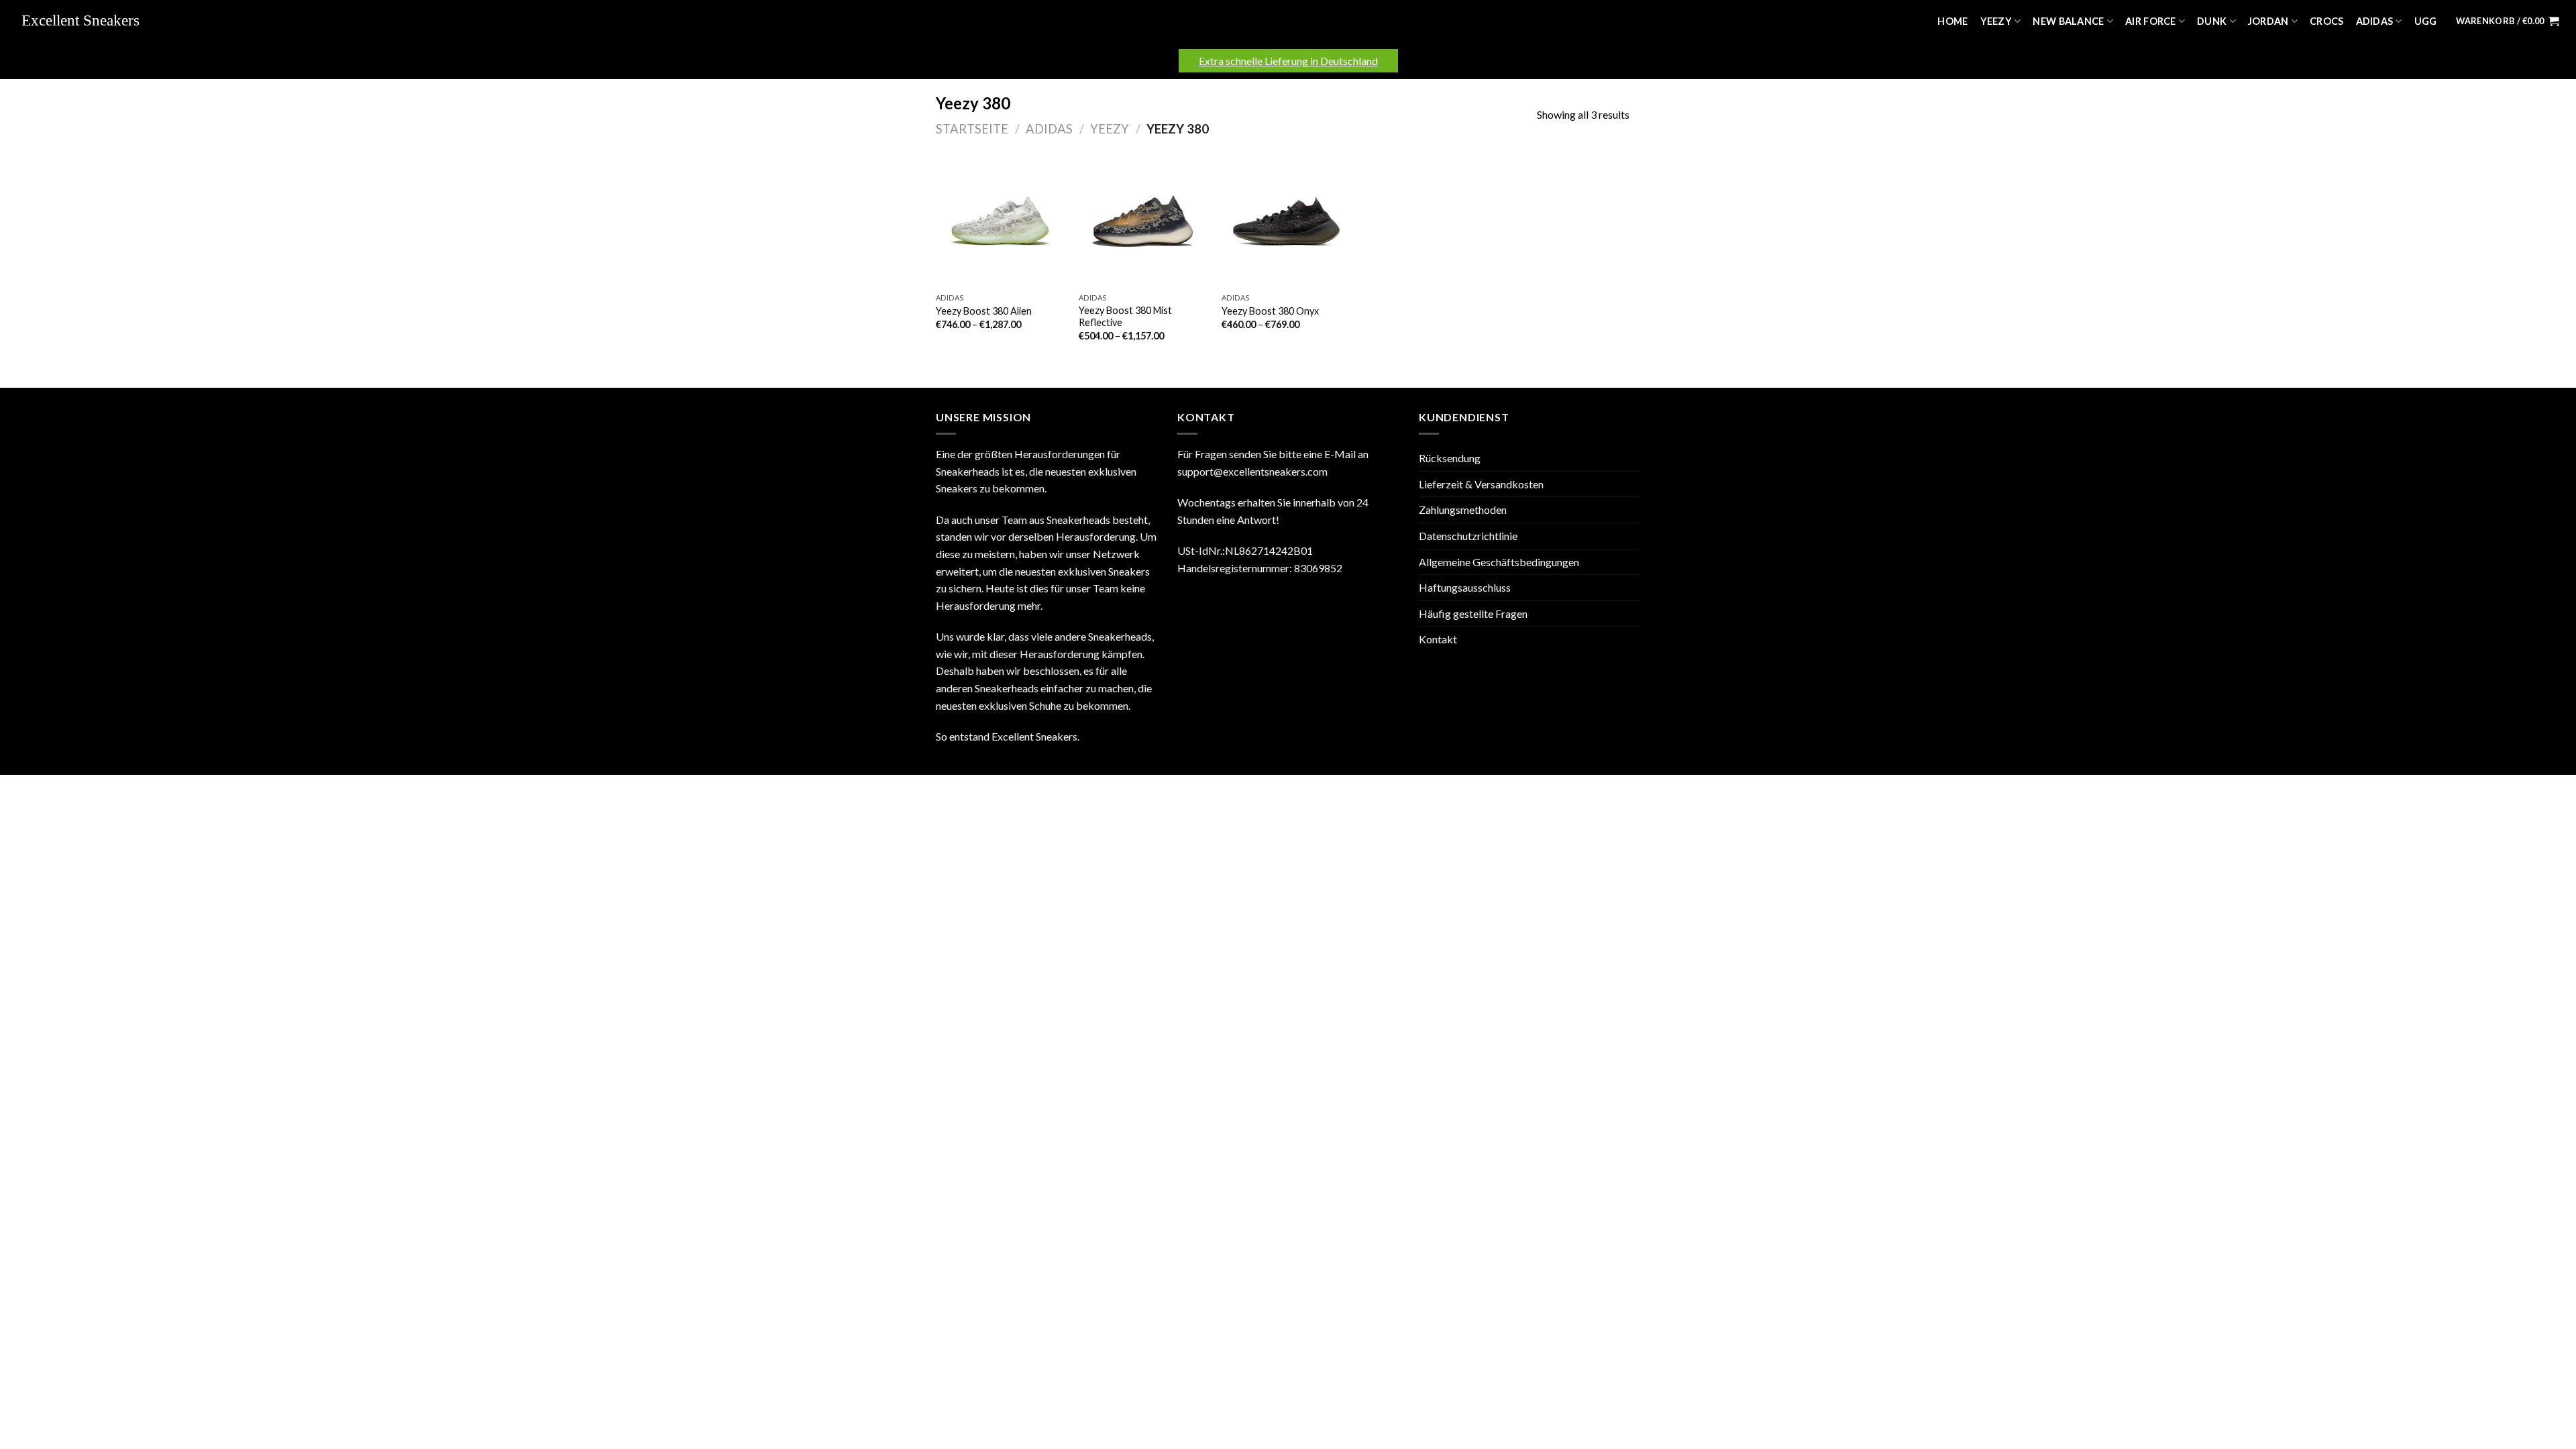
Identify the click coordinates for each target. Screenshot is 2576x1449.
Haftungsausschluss (1465, 587)
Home (1952, 21)
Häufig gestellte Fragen (1473, 613)
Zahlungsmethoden (1463, 509)
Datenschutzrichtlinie (1468, 536)
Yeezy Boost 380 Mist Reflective (1125, 317)
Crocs (2326, 21)
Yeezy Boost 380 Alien (984, 311)
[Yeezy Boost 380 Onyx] (1286, 221)
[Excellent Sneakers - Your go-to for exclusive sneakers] (87, 21)
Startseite (972, 129)
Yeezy (1996, 21)
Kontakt (1438, 639)
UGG (2426, 21)
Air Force (2151, 21)
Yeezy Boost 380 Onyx (1270, 311)
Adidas (2375, 21)
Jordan (2268, 21)
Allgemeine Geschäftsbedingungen (1499, 562)
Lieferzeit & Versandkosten (1481, 484)
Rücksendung (1450, 458)
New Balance (2068, 21)
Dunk (2212, 21)
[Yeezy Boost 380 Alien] (1001, 221)
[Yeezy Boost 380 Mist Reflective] (1143, 221)
